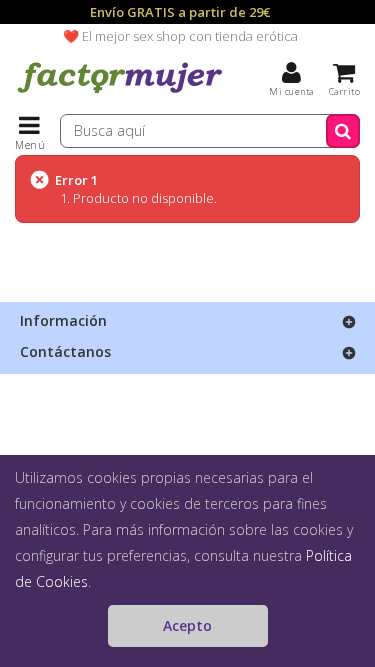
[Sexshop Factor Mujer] (120, 95)
